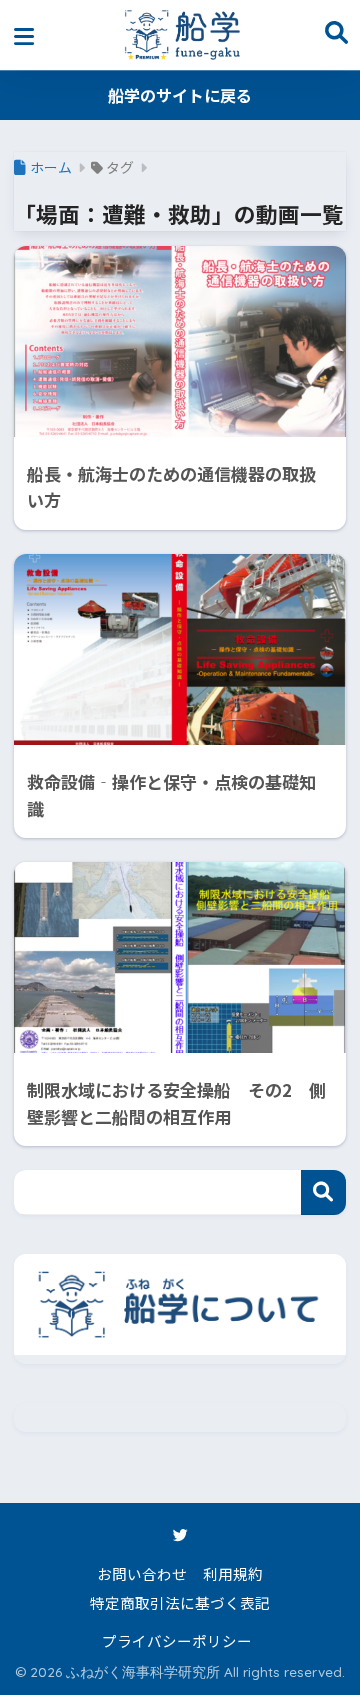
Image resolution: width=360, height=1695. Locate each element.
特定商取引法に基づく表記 (180, 1602)
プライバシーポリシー (177, 1640)
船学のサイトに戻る (180, 95)
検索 (323, 1192)
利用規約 (233, 1573)
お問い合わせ (142, 1573)
